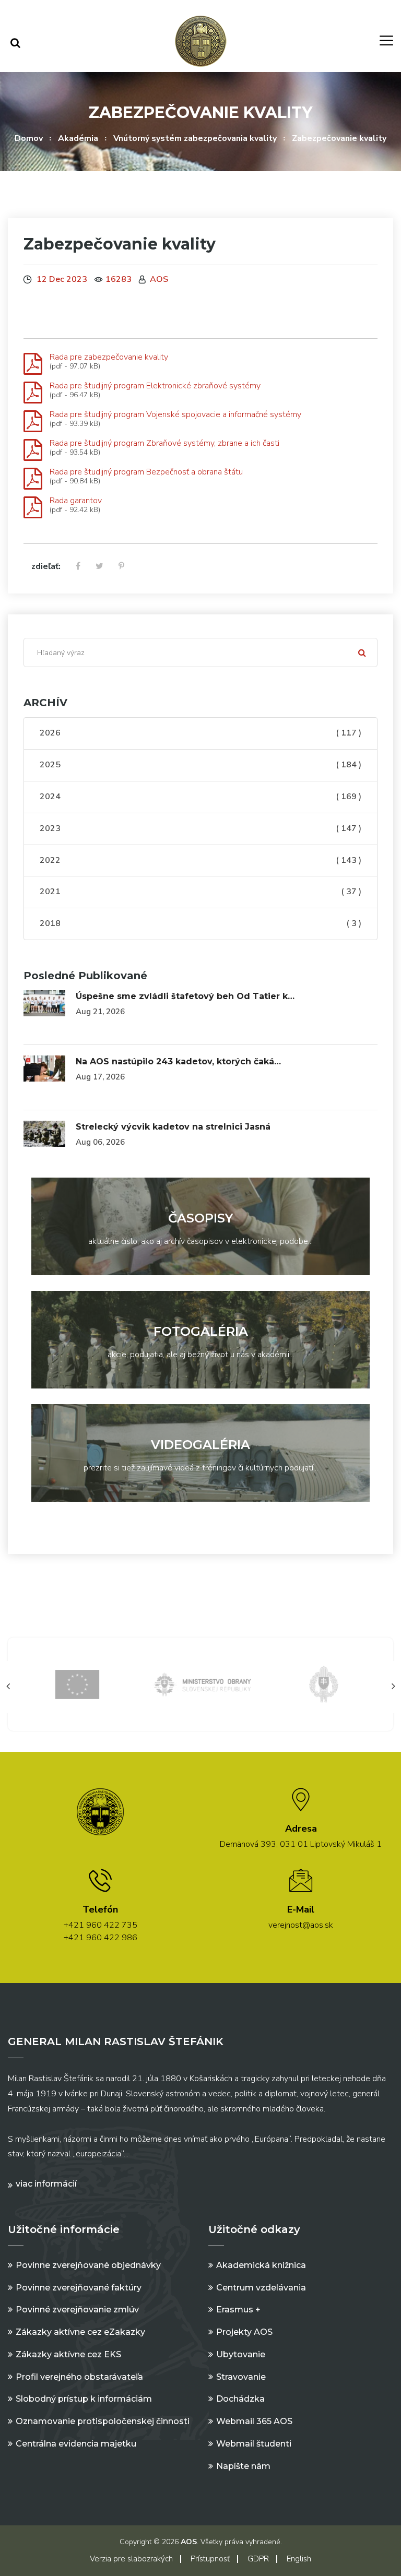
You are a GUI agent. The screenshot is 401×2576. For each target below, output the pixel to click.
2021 (200, 892)
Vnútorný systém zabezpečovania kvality (195, 138)
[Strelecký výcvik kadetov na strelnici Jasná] (44, 1134)
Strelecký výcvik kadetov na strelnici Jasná (173, 1127)
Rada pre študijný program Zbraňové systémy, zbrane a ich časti (164, 443)
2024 (200, 797)
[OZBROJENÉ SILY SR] (324, 1684)
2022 (200, 860)
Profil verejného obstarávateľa (79, 2377)
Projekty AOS (244, 2332)
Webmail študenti (254, 2444)
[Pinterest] (121, 567)
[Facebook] (78, 567)
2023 (200, 828)
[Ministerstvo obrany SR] (200, 1684)
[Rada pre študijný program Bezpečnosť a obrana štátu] (33, 479)
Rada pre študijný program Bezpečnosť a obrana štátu (146, 472)
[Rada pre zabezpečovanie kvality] (33, 364)
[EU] (77, 1684)
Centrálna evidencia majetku (76, 2444)
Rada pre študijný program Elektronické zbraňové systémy (155, 386)
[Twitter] (99, 567)
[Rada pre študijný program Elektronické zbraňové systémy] (33, 393)
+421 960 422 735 (101, 1925)
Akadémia (78, 138)
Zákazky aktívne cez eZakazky (80, 2332)
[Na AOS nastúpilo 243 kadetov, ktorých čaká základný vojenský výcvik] (44, 1069)
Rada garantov (76, 501)
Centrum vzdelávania (261, 2288)
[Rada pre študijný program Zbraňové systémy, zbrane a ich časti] (33, 450)
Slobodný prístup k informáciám (84, 2399)
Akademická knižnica (261, 2265)
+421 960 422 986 (101, 1938)
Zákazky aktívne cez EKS (68, 2354)
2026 (200, 733)
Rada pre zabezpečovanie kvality (109, 357)
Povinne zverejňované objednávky (88, 2265)
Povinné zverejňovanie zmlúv (77, 2310)
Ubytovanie (241, 2354)
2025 (200, 765)
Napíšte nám (243, 2466)
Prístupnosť (210, 2559)
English (299, 2559)
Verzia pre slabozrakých (131, 2559)
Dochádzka (240, 2399)
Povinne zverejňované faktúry (79, 2288)
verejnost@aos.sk (301, 1925)
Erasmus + (238, 2310)
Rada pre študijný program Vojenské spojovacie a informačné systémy (175, 414)
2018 (200, 923)
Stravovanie (241, 2377)
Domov (29, 138)
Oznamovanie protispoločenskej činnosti (103, 2421)
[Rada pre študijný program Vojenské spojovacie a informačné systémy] (33, 422)
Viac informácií (46, 2184)
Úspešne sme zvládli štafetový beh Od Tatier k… (185, 996)
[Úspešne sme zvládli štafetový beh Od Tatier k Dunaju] (44, 1003)
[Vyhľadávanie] (15, 43)
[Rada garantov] (33, 508)
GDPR (258, 2559)
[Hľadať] (362, 652)
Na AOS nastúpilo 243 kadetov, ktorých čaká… (178, 1061)
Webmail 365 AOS (254, 2421)
